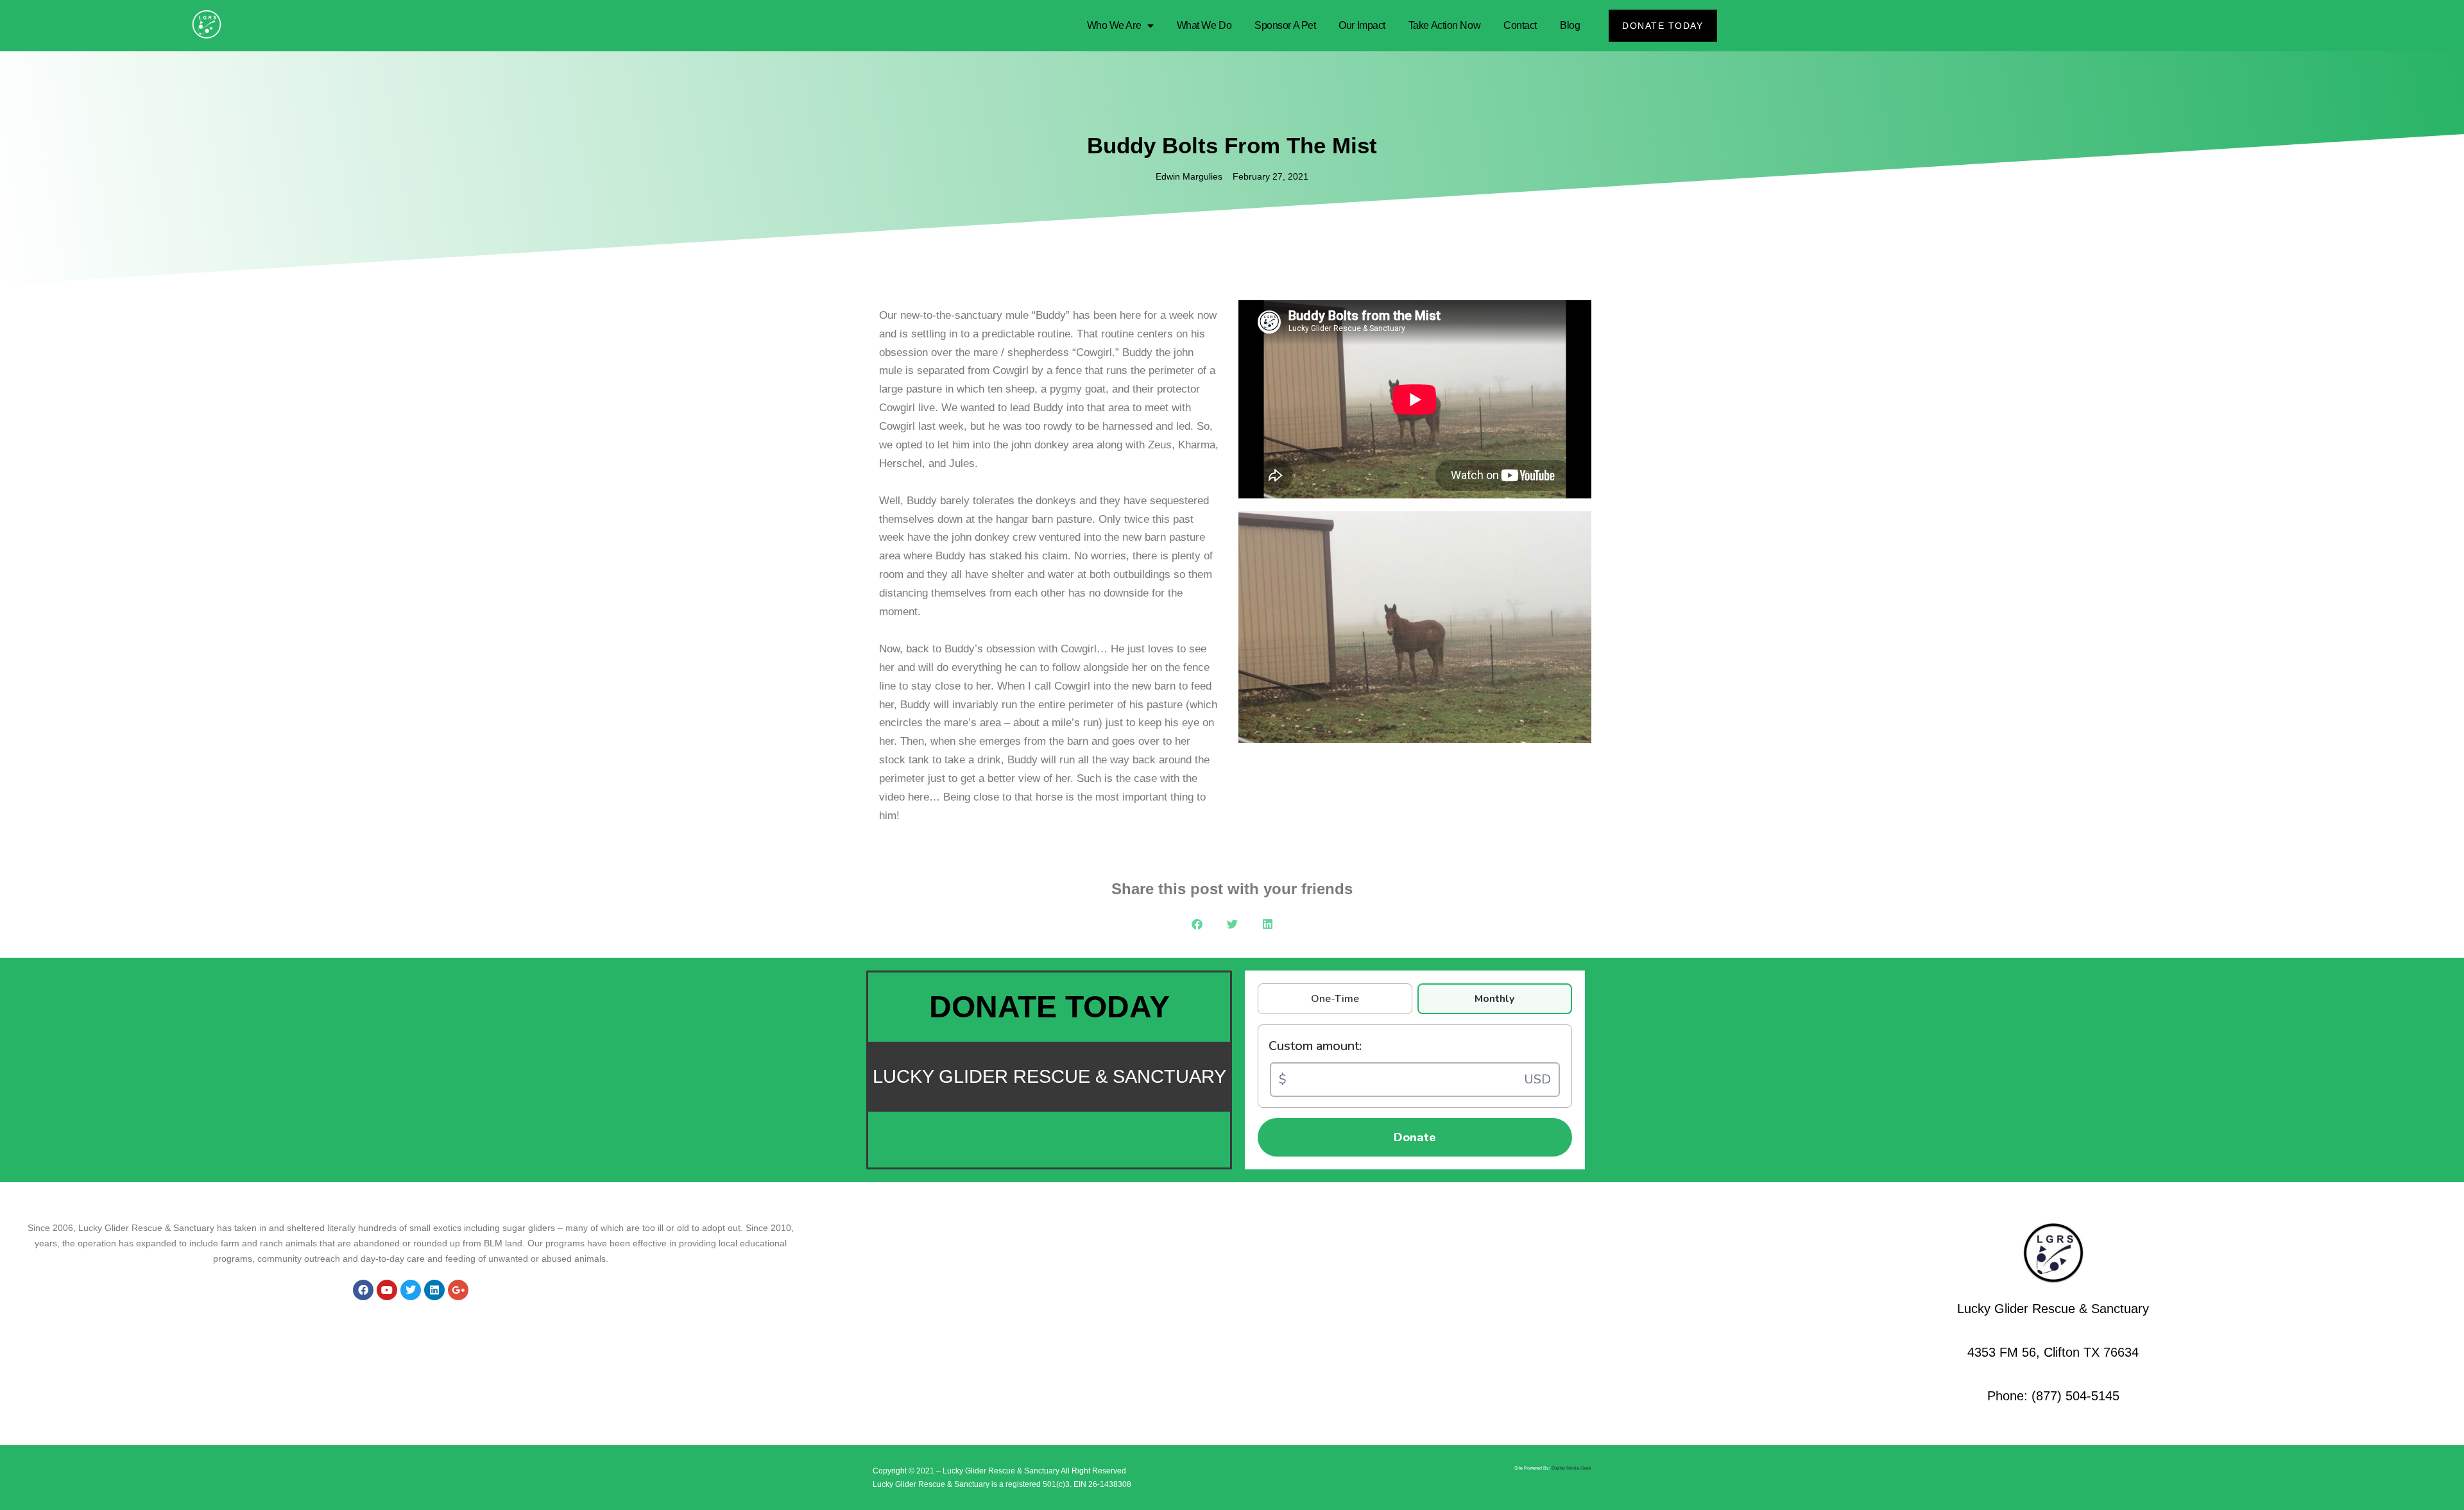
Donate (1415, 1137)
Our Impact (1362, 25)
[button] (1197, 924)
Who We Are (1114, 25)
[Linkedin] (434, 1290)
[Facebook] (363, 1290)
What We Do (1204, 25)
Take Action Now (1444, 25)
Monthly (1494, 999)
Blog (1570, 25)
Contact (1520, 25)
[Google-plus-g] (458, 1290)
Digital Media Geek (1571, 1468)
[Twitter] (411, 1290)
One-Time (1335, 999)
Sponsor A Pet (1285, 25)
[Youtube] (387, 1290)
